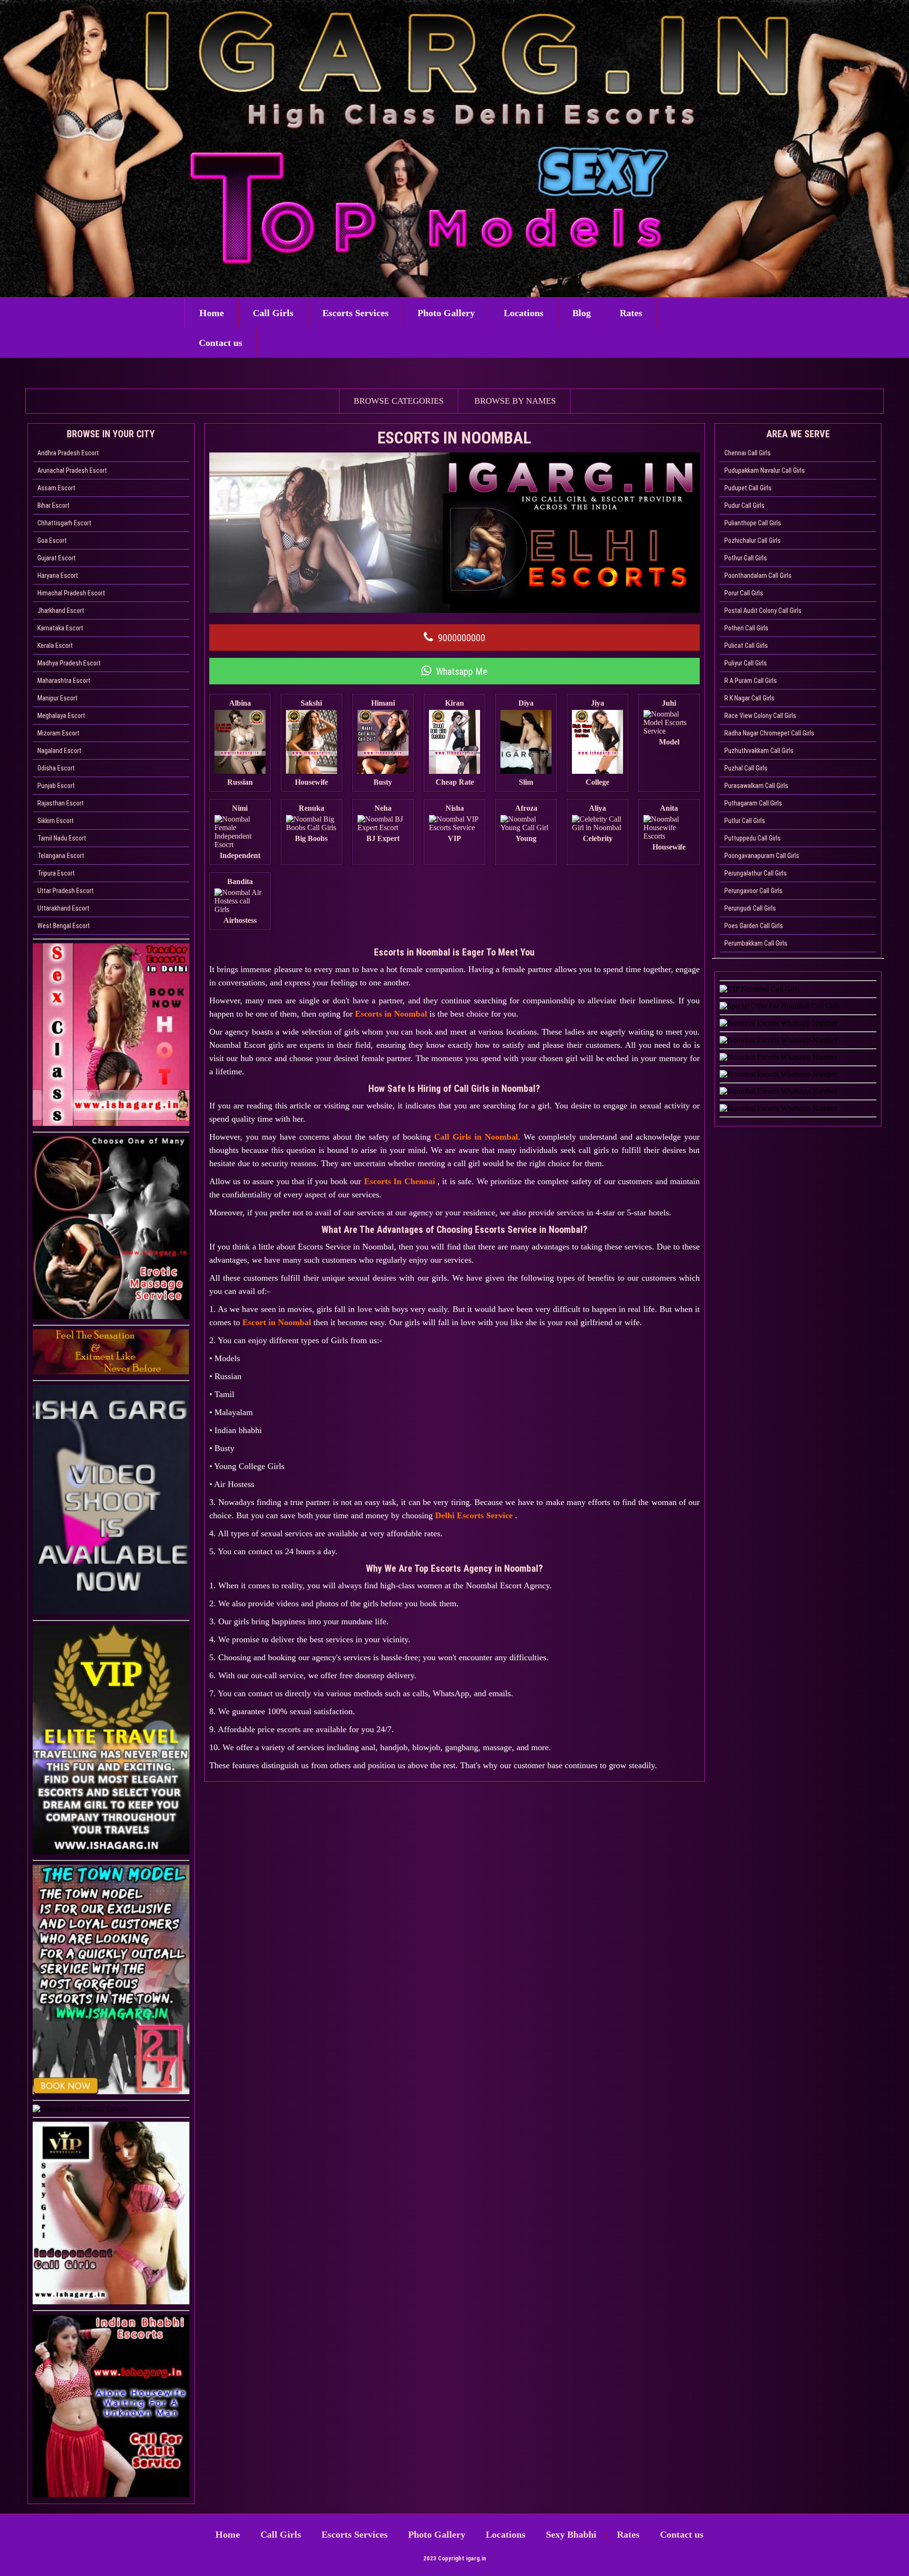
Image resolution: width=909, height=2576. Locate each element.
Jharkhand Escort (61, 611)
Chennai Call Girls (748, 453)
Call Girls (273, 313)
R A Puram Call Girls (751, 681)
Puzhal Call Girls (746, 768)
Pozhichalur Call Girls (753, 540)
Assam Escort (56, 488)
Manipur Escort (58, 698)
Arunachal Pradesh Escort (72, 470)
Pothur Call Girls (746, 558)
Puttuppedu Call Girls (753, 838)
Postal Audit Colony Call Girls (763, 611)
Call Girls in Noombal (476, 1137)
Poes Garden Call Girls (754, 926)
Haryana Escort (58, 575)
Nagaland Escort (59, 751)
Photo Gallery (446, 313)
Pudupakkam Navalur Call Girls (765, 470)
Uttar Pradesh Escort (66, 891)
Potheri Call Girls (746, 628)
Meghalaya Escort (61, 716)
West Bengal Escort (64, 926)
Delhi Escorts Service (475, 1515)
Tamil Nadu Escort (62, 838)
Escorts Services (356, 313)
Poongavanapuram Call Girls (762, 856)
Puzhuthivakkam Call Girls (759, 751)
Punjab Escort (56, 786)
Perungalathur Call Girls (756, 873)
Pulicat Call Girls (746, 646)
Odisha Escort (56, 768)
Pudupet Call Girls (748, 488)
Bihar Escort (53, 505)
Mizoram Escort (58, 733)
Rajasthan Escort (61, 803)
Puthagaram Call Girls (753, 803)
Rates (631, 313)
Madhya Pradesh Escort (69, 663)
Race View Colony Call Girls (760, 716)
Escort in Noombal (277, 1322)
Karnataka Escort (60, 628)
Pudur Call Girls (744, 505)
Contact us (221, 343)
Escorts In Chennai (401, 1181)
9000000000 (462, 638)
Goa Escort (52, 540)
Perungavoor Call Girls (753, 891)
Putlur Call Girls (745, 821)
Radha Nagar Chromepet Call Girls (769, 733)
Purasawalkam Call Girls (756, 786)
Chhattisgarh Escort (64, 523)
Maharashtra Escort (64, 681)
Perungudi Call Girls (750, 908)
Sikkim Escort (56, 821)
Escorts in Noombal (391, 1014)
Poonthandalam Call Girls (758, 575)
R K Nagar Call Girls (749, 698)
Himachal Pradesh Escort (71, 593)
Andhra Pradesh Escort (68, 453)
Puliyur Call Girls (746, 663)
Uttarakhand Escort (63, 908)
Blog (582, 313)
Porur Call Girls (744, 593)
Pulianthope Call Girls (753, 523)
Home (212, 313)
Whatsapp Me (462, 672)
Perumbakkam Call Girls (756, 943)
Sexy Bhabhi (571, 2534)
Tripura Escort (56, 873)
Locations (524, 313)
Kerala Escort (55, 646)
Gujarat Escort (57, 558)
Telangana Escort (61, 856)
